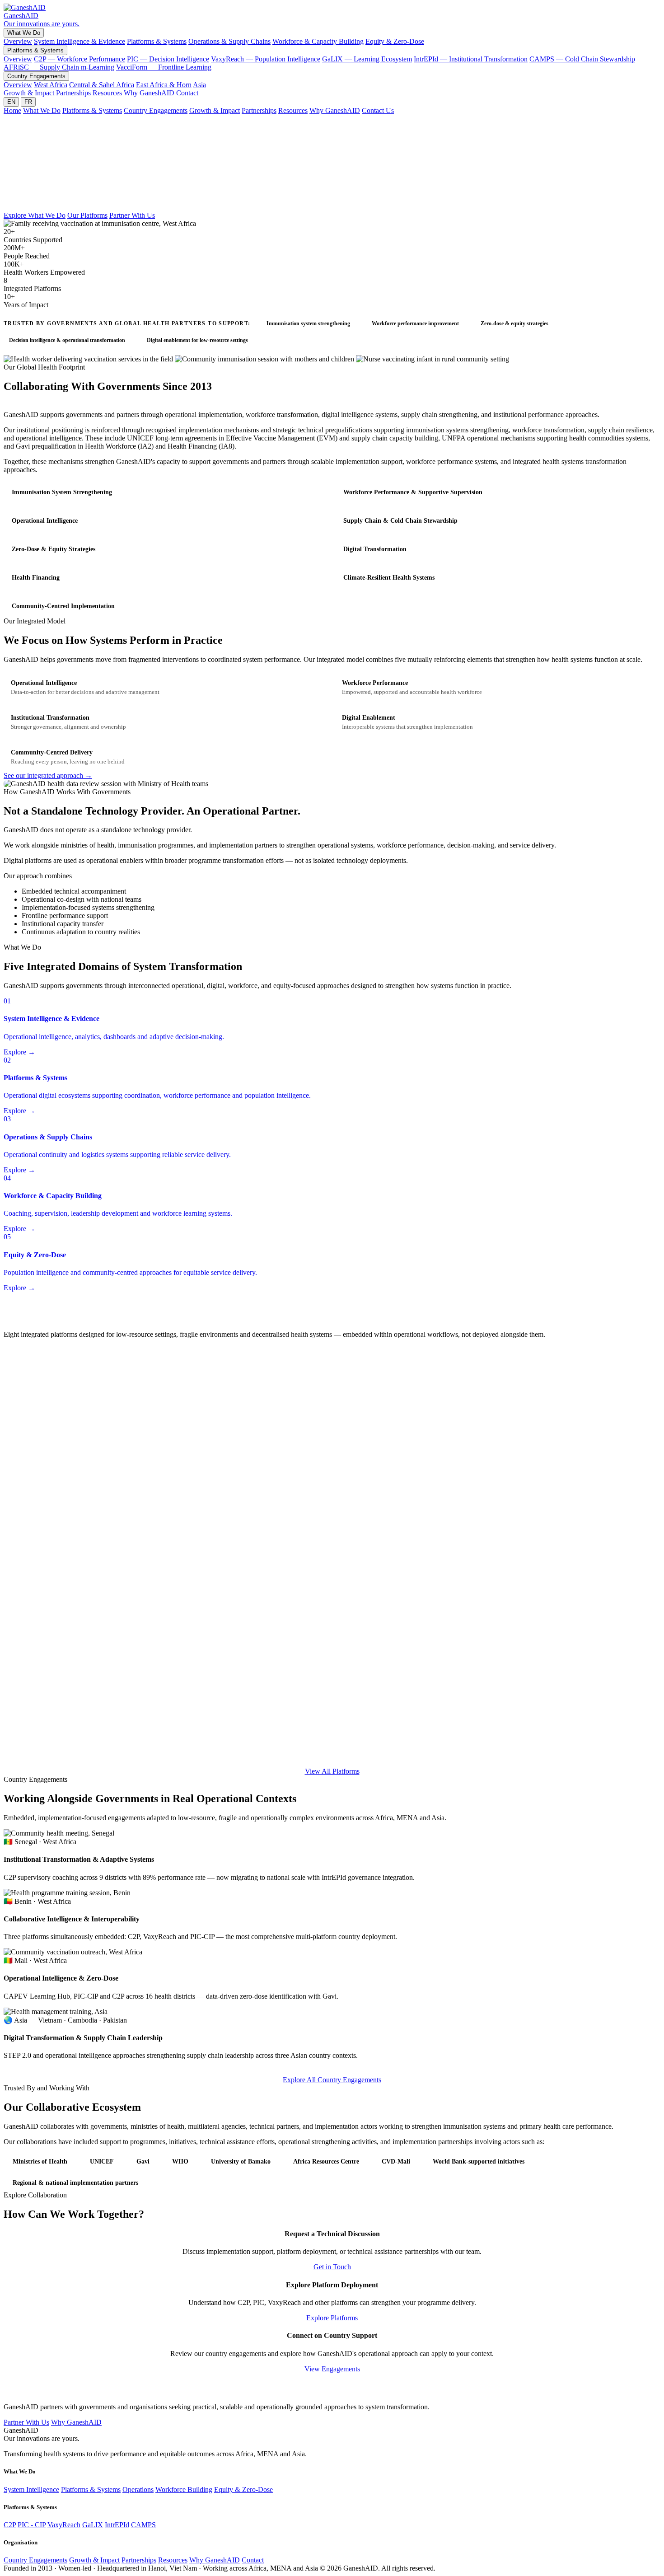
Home (12, 110)
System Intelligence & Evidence (79, 41)
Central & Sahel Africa (102, 85)
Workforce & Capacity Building (318, 41)
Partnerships (73, 93)
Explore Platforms (332, 2318)
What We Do (24, 33)
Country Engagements (36, 76)
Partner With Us (132, 215)
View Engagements (332, 2369)
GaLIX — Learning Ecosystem (367, 59)
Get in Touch (332, 2267)
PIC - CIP (32, 2525)
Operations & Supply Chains (229, 41)
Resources (107, 93)
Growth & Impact (29, 93)
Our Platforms (87, 215)
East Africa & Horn (164, 85)
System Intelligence (31, 2489)
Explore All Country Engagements (332, 2080)
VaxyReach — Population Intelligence (266, 59)
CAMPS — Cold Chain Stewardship (582, 59)
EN (11, 102)
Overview (18, 41)
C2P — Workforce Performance (79, 59)
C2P (10, 2525)
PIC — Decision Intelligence (168, 59)
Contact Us (378, 110)
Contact (187, 93)
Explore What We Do (35, 215)
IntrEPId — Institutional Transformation (471, 59)
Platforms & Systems (157, 41)
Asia (199, 85)
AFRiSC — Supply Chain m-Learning (59, 67)
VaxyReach (64, 2525)
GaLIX (93, 2525)
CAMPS (143, 2525)
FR (28, 102)
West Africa (51, 85)
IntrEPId (117, 2525)
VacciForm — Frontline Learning (164, 67)
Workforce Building (184, 2489)
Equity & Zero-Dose (395, 41)
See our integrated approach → (48, 775)
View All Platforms (332, 1771)
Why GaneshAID (149, 93)
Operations (138, 2489)
